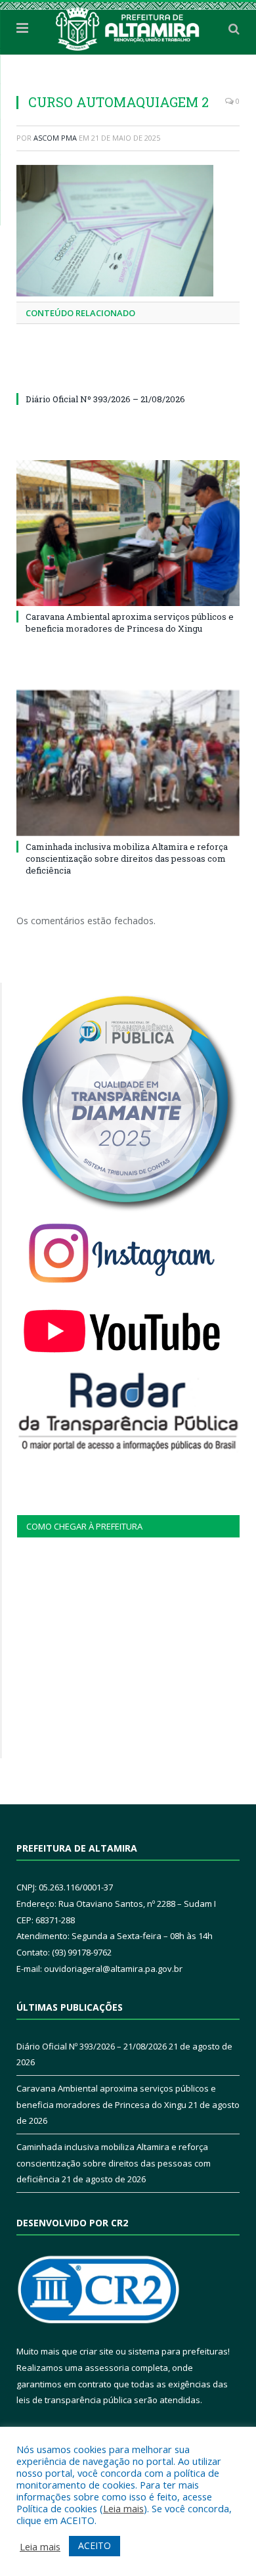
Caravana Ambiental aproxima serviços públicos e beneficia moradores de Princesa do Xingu (130, 622)
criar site (96, 2351)
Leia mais (123, 2508)
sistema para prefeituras (178, 2351)
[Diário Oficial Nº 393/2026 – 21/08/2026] (128, 375)
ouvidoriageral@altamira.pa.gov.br (113, 1969)
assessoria (107, 2368)
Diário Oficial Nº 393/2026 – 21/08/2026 (105, 399)
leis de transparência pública (74, 2400)
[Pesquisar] (234, 28)
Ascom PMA (55, 138)
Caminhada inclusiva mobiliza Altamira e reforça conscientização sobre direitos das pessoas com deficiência (127, 858)
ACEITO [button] (95, 2545)
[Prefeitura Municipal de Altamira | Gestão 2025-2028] (128, 26)
